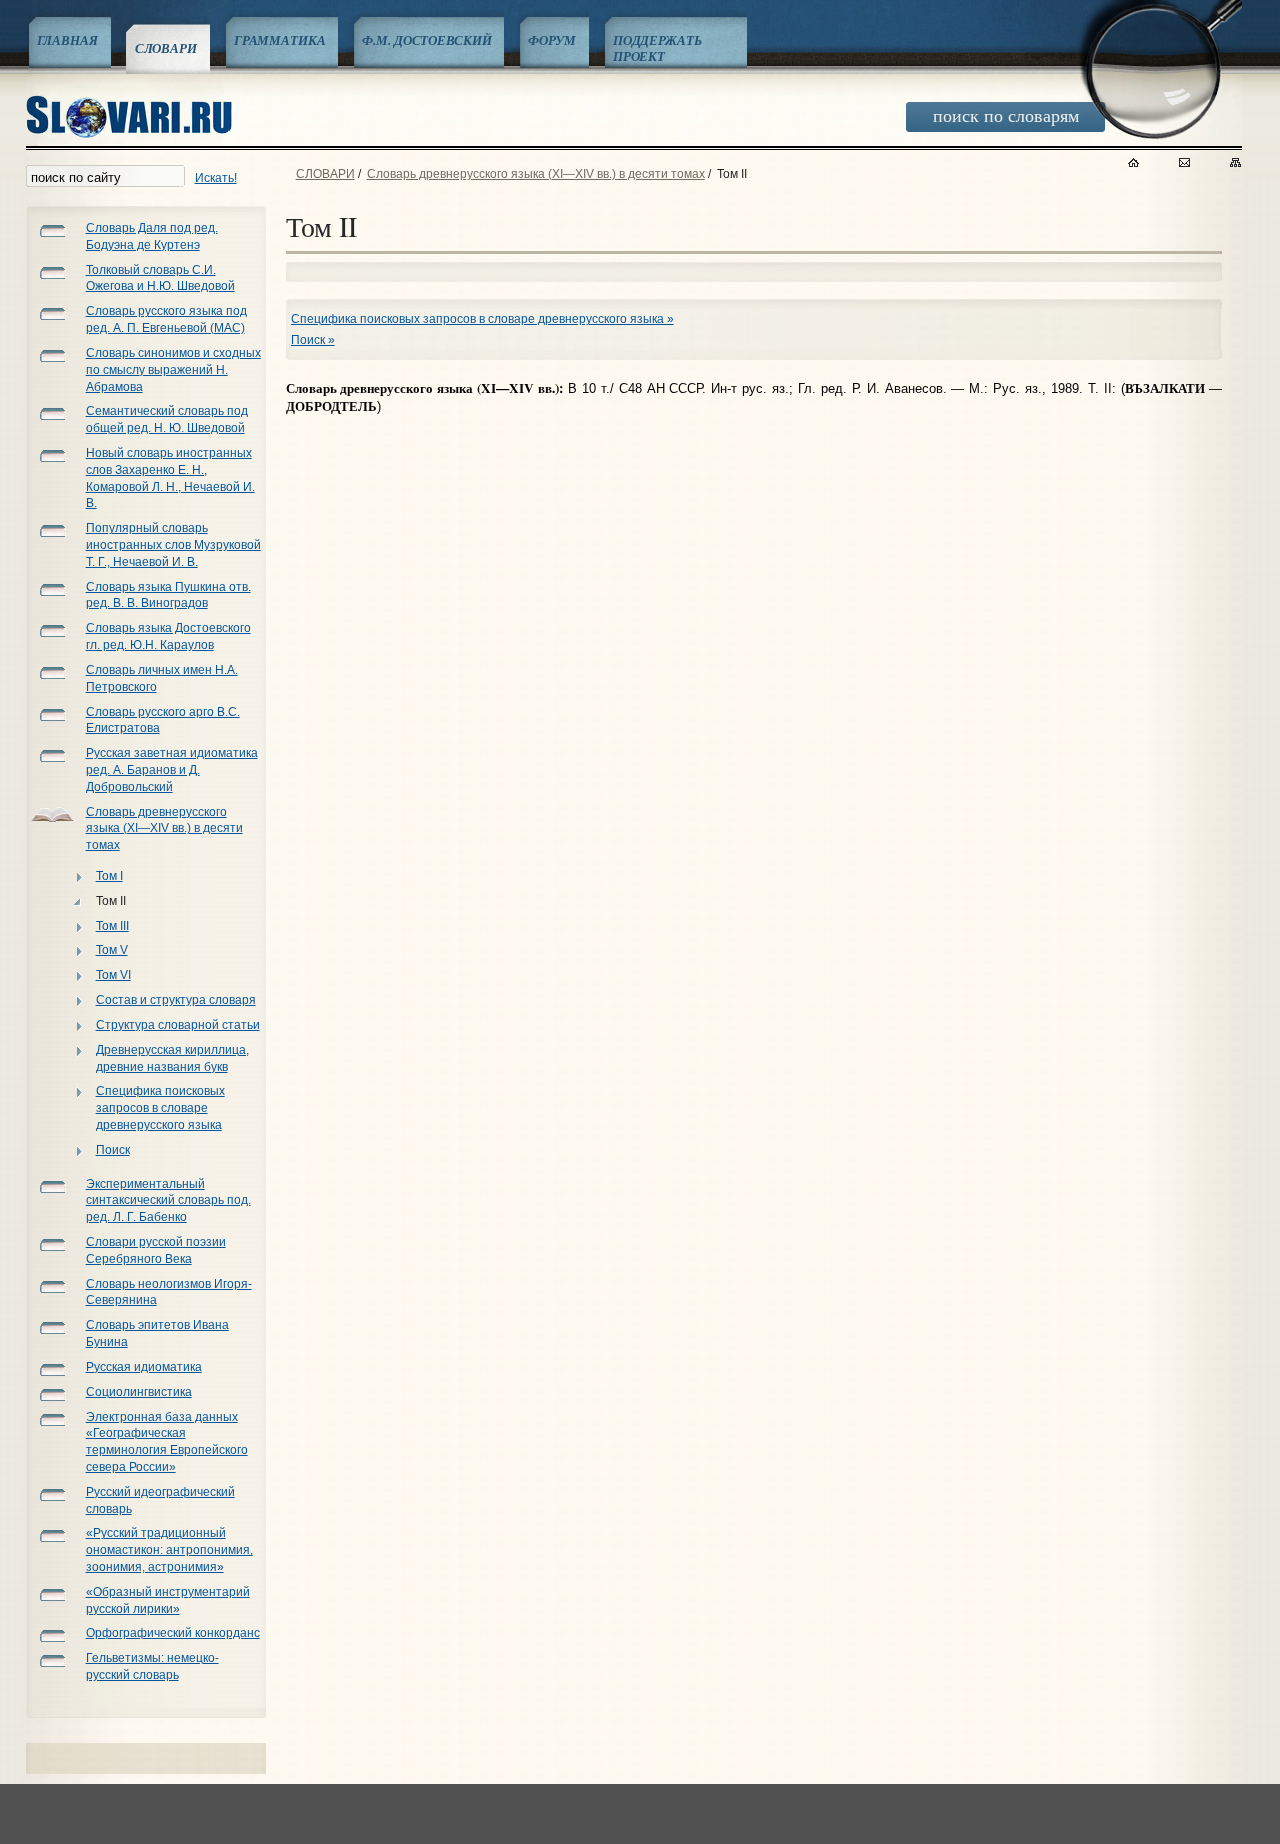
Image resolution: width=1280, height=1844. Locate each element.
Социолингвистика (139, 1392)
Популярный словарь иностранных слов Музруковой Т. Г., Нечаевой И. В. (173, 545)
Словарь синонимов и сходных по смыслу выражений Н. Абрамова (173, 370)
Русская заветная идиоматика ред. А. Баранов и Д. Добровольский (172, 770)
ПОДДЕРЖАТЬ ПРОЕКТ (657, 48)
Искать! (216, 178)
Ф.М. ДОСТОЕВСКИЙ (426, 40)
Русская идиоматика (144, 1367)
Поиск (113, 1150)
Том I (109, 876)
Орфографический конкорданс (173, 1633)
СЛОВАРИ (166, 48)
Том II (111, 901)
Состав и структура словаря (176, 1000)
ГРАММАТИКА (280, 40)
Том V (112, 950)
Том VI (113, 975)
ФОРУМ (551, 40)
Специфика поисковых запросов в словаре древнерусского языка (160, 1108)
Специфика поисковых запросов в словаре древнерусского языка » (482, 319)
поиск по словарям (1006, 115)
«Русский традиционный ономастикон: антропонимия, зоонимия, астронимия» (169, 1550)
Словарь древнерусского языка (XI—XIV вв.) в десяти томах (164, 829)
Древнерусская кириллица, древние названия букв (172, 1058)
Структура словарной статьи (178, 1025)
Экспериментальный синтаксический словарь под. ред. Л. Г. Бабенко (168, 1201)
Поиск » (313, 340)
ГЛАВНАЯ (67, 40)
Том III (112, 926)
